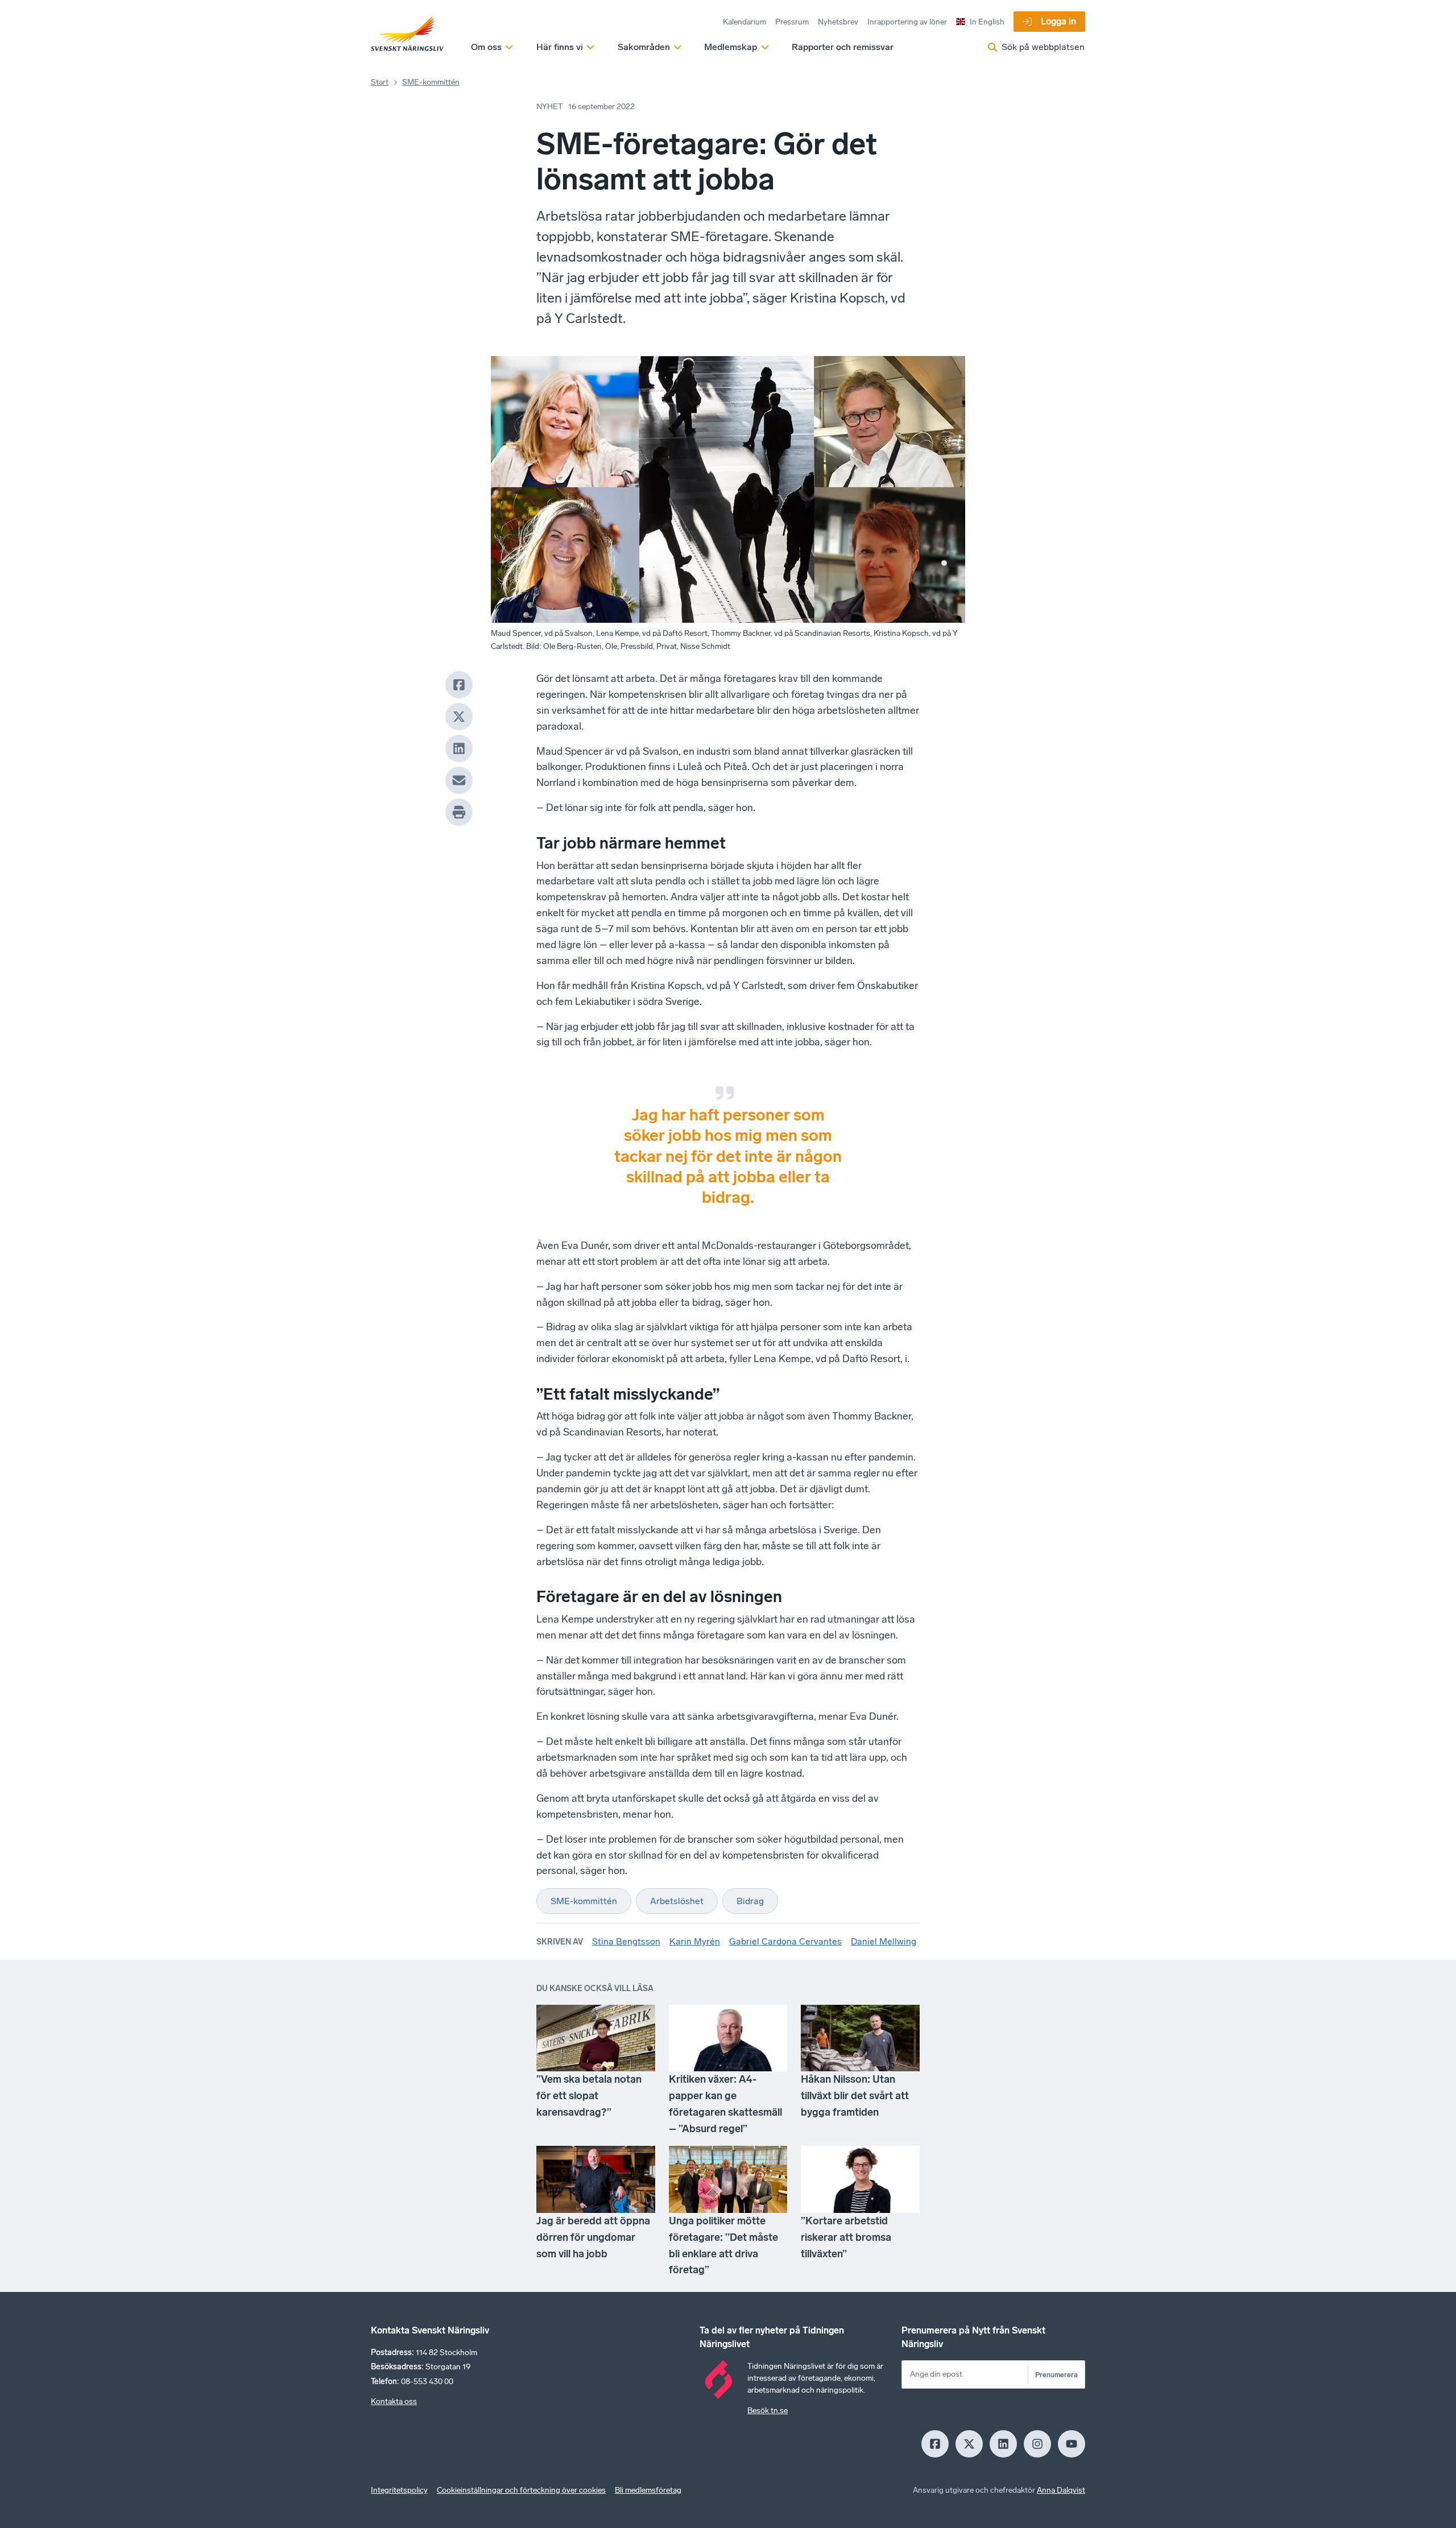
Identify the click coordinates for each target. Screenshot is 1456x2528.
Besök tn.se (768, 2411)
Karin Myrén (695, 1941)
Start (380, 82)
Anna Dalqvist (1061, 2490)
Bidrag (750, 1901)
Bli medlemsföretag (648, 2490)
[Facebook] (459, 685)
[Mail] (459, 780)
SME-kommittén (431, 82)
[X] (459, 717)
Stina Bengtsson (626, 1941)
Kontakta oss (394, 2401)
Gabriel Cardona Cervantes (785, 1941)
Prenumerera (1056, 2375)
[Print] (459, 812)
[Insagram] (1037, 2444)
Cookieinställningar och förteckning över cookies (521, 2490)
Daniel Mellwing (884, 1941)
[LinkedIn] (459, 748)
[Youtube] (1072, 2444)
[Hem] (407, 34)
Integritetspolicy (399, 2490)
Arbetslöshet (677, 1901)
